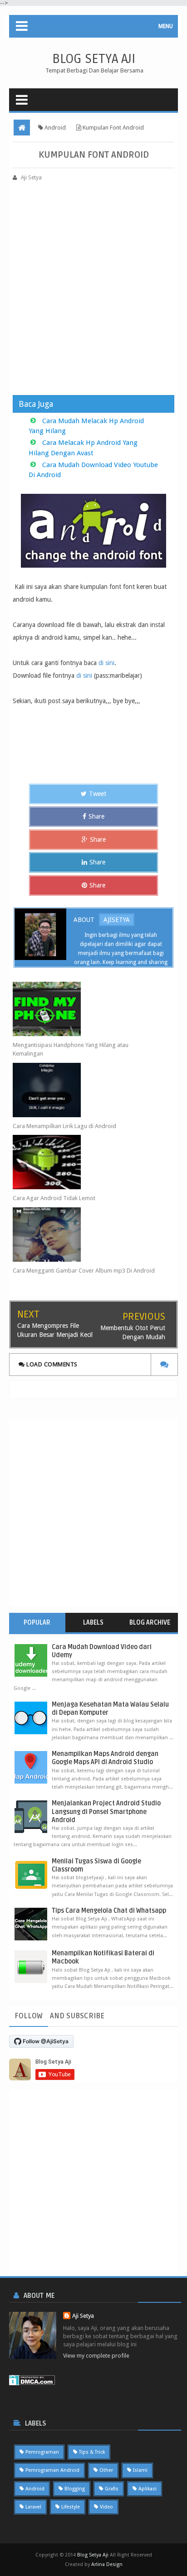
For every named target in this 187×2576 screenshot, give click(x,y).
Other (106, 2470)
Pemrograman (42, 2452)
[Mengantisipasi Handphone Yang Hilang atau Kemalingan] (85, 1009)
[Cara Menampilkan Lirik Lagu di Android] (85, 1090)
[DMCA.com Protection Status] (32, 2380)
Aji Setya (83, 2316)
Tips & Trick (92, 2452)
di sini (106, 663)
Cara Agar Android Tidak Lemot (54, 1198)
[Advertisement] (93, 284)
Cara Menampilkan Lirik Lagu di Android (64, 1126)
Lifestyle (71, 2507)
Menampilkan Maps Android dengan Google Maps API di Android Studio (105, 1758)
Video (106, 2507)
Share (96, 816)
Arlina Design (107, 2564)
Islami (140, 2470)
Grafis (112, 2489)
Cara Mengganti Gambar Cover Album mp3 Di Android (84, 1271)
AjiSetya (117, 920)
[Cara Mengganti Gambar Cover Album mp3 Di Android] (85, 1235)
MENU (166, 26)
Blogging (75, 2489)
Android (35, 2489)
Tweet (98, 794)
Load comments (51, 1364)
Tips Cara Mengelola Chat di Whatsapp (109, 1911)
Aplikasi (148, 2489)
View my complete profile (96, 2356)
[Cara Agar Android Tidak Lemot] (85, 1162)
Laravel (33, 2507)
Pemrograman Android (52, 2470)
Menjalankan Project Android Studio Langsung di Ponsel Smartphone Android (106, 1811)
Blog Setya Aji (94, 59)
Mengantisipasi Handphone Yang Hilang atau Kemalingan (71, 1049)
